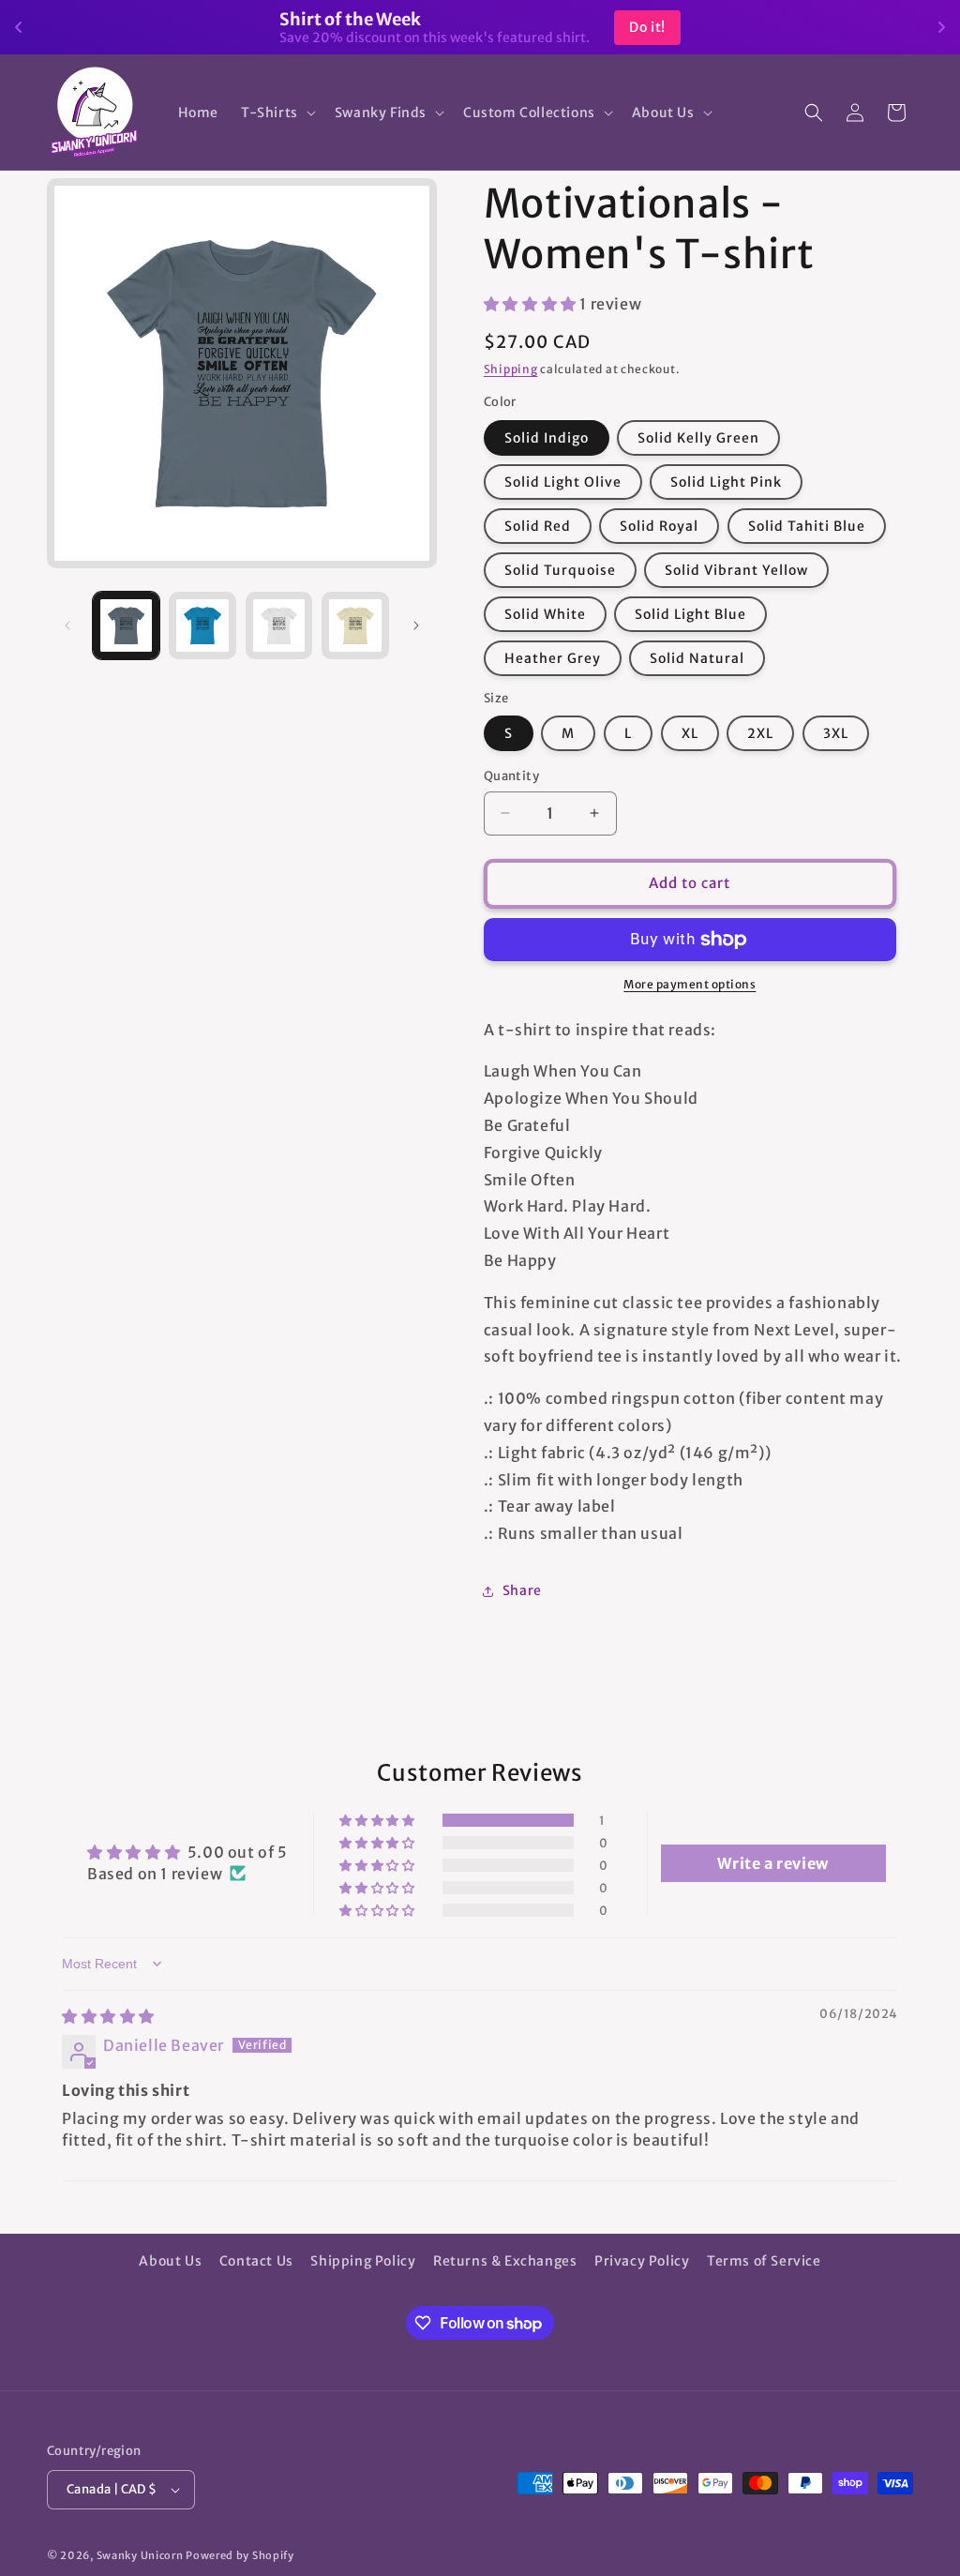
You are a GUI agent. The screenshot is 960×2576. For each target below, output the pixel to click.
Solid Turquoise (560, 570)
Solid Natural (697, 658)
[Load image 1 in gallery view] (126, 625)
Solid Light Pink (726, 482)
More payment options (690, 984)
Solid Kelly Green (698, 438)
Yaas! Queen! (586, 27)
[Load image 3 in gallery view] (279, 625)
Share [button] (522, 1590)
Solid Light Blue (690, 614)
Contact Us (256, 2261)
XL (690, 733)
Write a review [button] (772, 1863)
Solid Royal (659, 526)
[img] (108, 2016)
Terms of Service (764, 2261)
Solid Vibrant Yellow (736, 570)
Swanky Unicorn (140, 2555)
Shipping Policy (363, 2261)
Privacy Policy (642, 2261)
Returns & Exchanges (505, 2261)
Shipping (511, 369)
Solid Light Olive (563, 482)
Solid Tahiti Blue (807, 526)
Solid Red (538, 526)
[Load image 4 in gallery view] (355, 625)
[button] (277, 113)
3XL (836, 733)
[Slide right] (416, 625)
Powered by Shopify (240, 2555)
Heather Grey (553, 658)
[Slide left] (67, 625)
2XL (760, 733)
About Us (170, 2261)
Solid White (545, 614)
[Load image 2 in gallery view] (202, 625)
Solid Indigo (547, 438)
